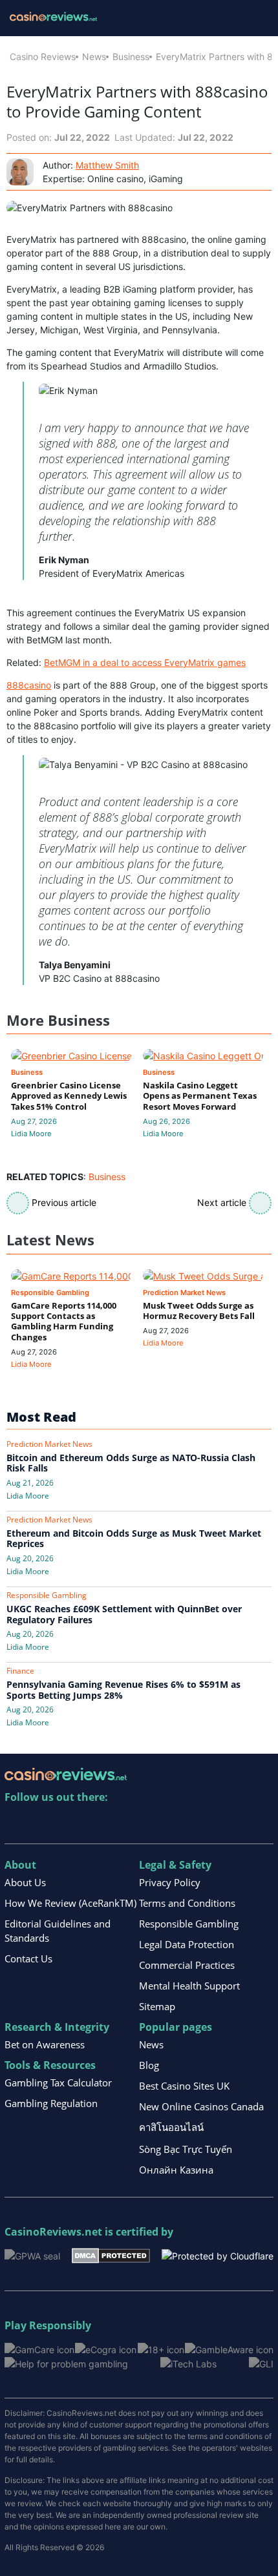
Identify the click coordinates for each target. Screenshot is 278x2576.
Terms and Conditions (187, 1903)
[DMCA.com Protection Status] (111, 2255)
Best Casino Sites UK (184, 2086)
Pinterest (71, 1824)
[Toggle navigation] (252, 18)
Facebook (126, 1824)
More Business (58, 1020)
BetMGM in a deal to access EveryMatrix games (145, 662)
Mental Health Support (189, 1986)
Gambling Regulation (51, 2103)
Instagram (154, 1824)
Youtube (99, 1824)
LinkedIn (43, 1824)
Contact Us (28, 1958)
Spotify (182, 1824)
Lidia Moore (31, 1134)
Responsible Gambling (189, 1924)
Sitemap (157, 2006)
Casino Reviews (43, 57)
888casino (29, 685)
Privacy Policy (170, 1882)
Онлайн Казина (176, 2170)
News (94, 57)
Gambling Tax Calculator (58, 2083)
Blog (149, 2065)
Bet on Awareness (45, 2044)
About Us (25, 1882)
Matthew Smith (107, 165)
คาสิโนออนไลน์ (171, 2127)
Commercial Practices (187, 1965)
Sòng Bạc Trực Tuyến (186, 2149)
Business (131, 57)
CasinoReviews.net (53, 2232)
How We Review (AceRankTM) (70, 1903)
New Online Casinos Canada (201, 2106)
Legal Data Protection (187, 1944)
